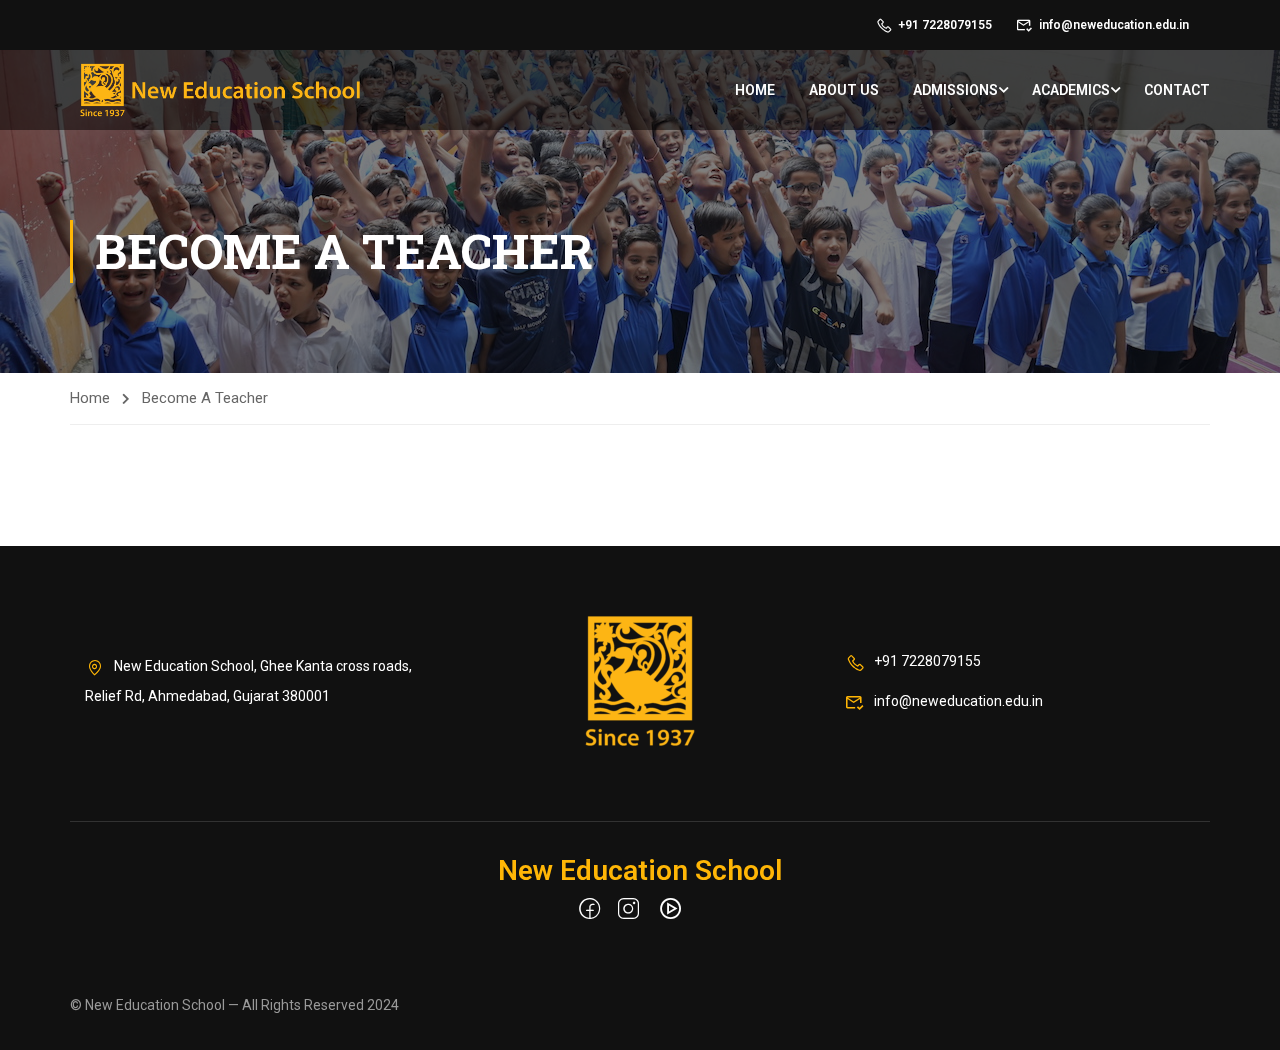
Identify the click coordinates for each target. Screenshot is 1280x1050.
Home (755, 90)
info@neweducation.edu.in (1114, 25)
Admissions (955, 90)
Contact (1177, 90)
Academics (1071, 90)
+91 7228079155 (945, 25)
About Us (844, 90)
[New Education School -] (220, 90)
